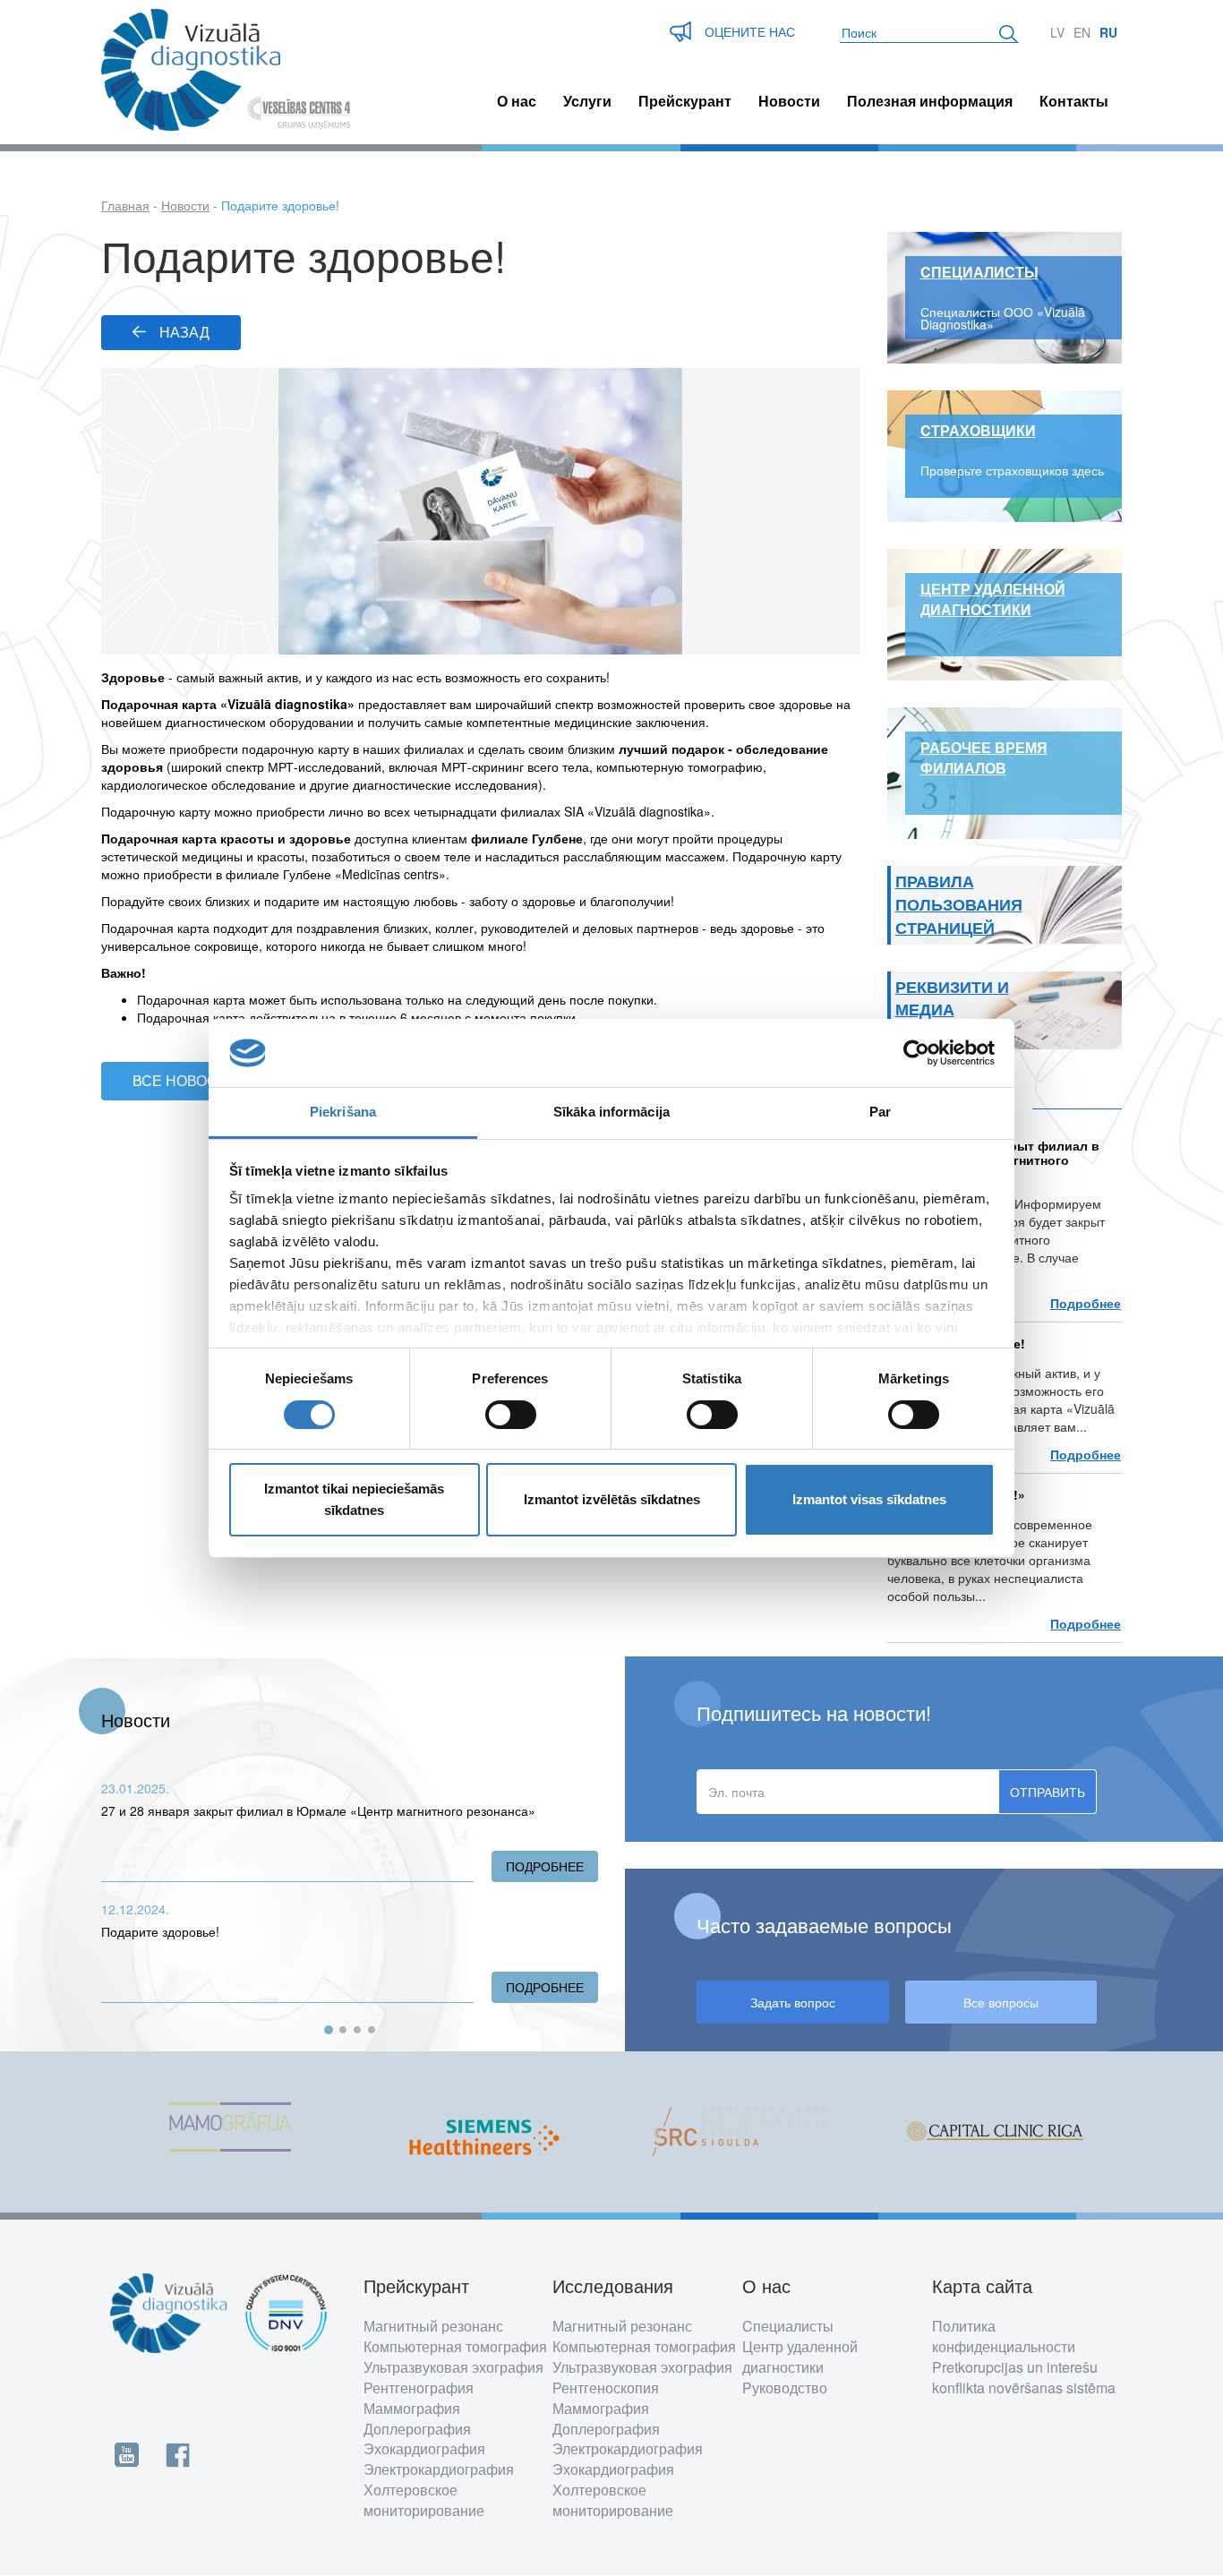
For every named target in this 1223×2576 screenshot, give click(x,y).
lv (1057, 32)
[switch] (511, 1415)
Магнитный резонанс (433, 2326)
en (1082, 32)
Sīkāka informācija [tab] (611, 1112)
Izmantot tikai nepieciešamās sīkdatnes (354, 1499)
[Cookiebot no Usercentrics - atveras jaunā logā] (916, 1053)
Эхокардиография (424, 2448)
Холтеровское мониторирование (424, 2500)
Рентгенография (419, 2388)
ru (1108, 32)
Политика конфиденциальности (1004, 2336)
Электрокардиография (439, 2469)
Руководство (785, 2388)
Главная (125, 205)
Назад (184, 332)
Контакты (1074, 101)
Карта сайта (982, 2286)
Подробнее (1086, 1303)
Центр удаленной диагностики (800, 2357)
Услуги (587, 101)
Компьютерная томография (455, 2346)
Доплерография (417, 2429)
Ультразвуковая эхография (453, 2367)
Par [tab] (880, 1112)
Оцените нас (750, 31)
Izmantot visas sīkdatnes (869, 1499)
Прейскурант (685, 101)
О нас (517, 101)
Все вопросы (1001, 2002)
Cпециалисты (788, 2326)
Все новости (184, 1080)
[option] (229, 2132)
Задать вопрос (793, 2002)
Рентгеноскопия (606, 2388)
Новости (789, 101)
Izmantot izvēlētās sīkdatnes (612, 1499)
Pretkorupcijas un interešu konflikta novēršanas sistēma (1024, 2377)
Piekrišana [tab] (343, 1112)
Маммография (412, 2408)
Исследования (613, 2286)
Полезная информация (930, 101)
